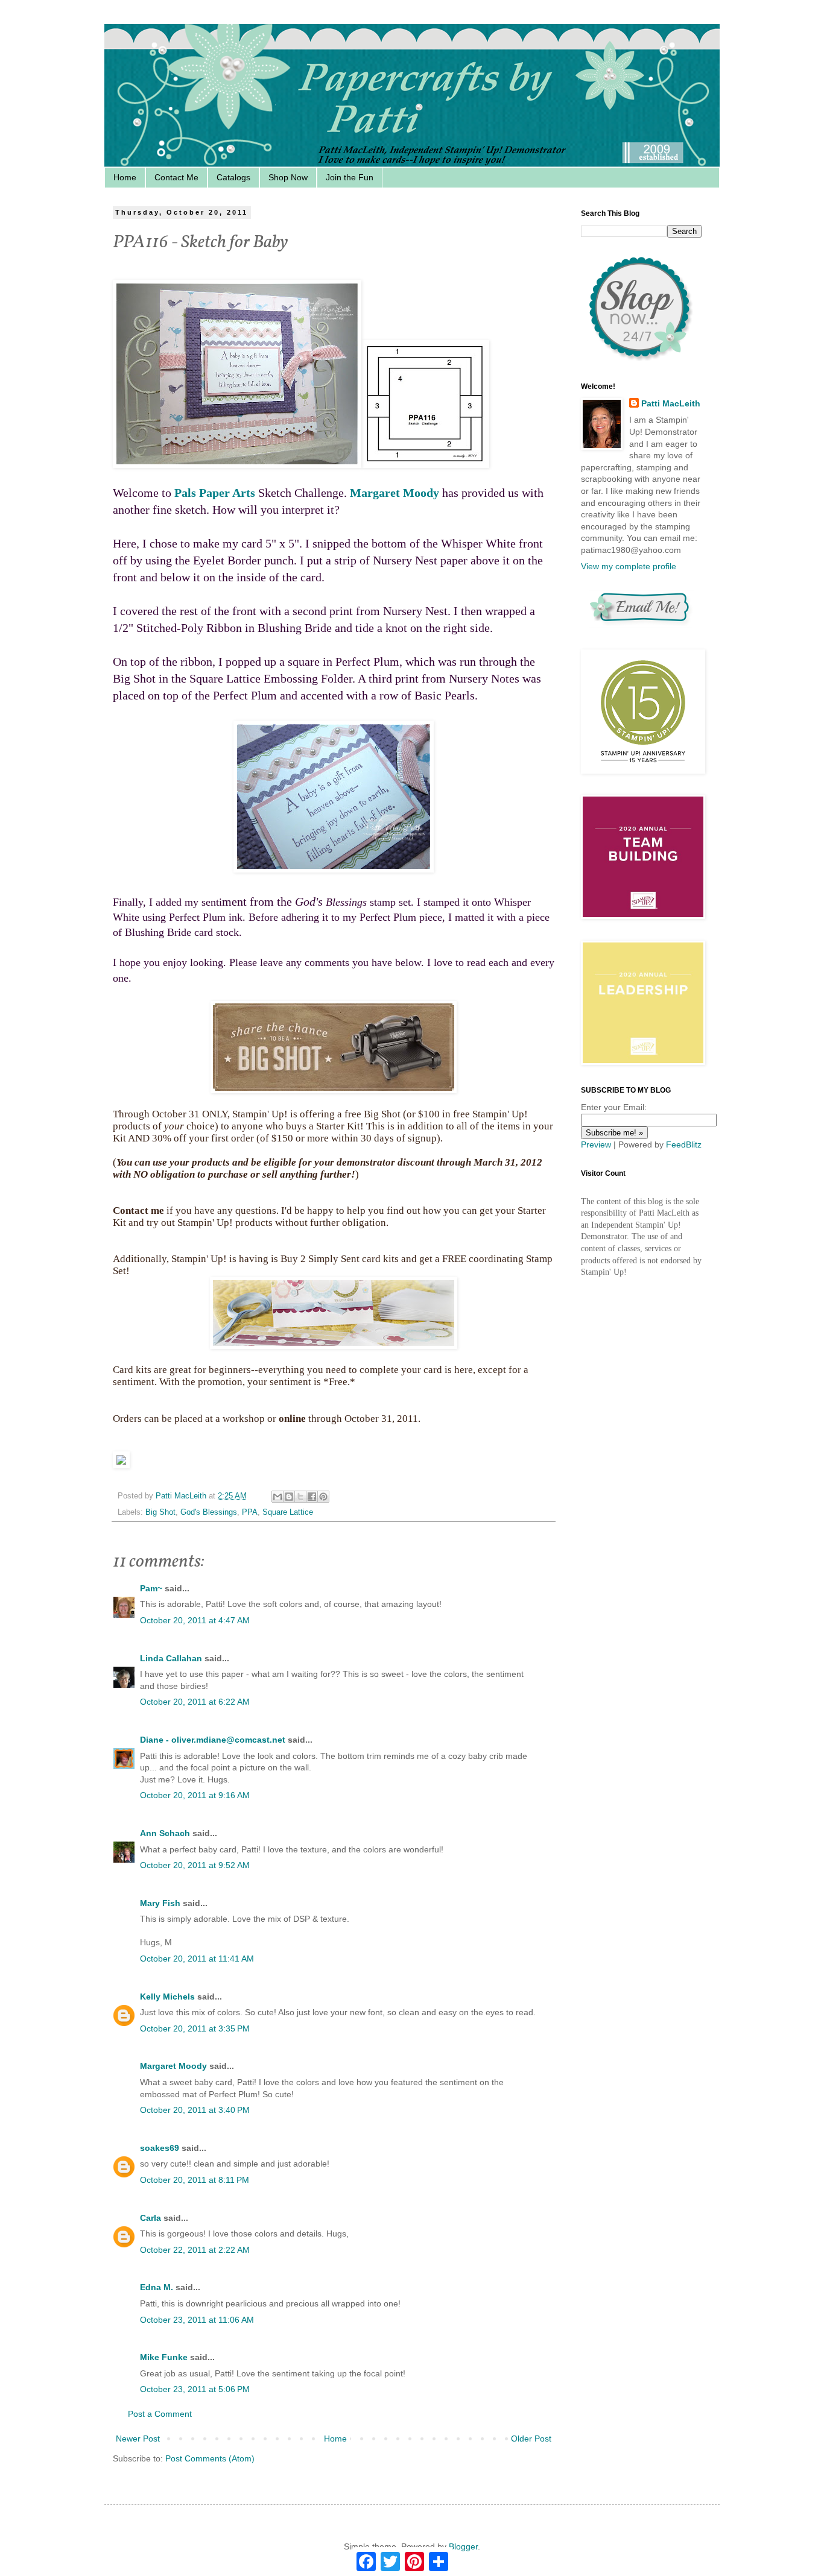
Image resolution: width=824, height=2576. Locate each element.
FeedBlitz (684, 1144)
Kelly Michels (167, 1997)
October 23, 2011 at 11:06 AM (197, 2320)
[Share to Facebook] (312, 1497)
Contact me (138, 1211)
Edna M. (157, 2287)
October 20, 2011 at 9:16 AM (195, 1795)
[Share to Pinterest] (323, 1497)
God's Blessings (209, 1512)
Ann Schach (165, 1833)
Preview (596, 1144)
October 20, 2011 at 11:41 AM (197, 1959)
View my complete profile (629, 566)
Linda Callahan (171, 1658)
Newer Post (138, 2439)
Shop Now (288, 177)
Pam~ (151, 1588)
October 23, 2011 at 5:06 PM (195, 2389)
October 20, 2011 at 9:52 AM (195, 1865)
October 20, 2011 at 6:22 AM (195, 1702)
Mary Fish (160, 1903)
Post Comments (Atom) (210, 2458)
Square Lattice (288, 1512)
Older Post (531, 2439)
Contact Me (176, 177)
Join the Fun (350, 177)
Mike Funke (164, 2357)
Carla (151, 2218)
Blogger (463, 2546)
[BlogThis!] (289, 1497)
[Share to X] (300, 1497)
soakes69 (160, 2148)
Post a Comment (160, 2414)
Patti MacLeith (671, 403)
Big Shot (160, 1512)
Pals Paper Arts (215, 493)
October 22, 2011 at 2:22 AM (195, 2250)
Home (125, 177)
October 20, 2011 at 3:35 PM (195, 2028)
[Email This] (277, 1497)
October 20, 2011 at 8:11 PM (195, 2180)
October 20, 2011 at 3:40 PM (195, 2110)
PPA (250, 1512)
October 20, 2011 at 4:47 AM (195, 1620)
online (292, 1419)
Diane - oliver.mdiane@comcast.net (213, 1740)
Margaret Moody (395, 493)
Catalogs (233, 177)
